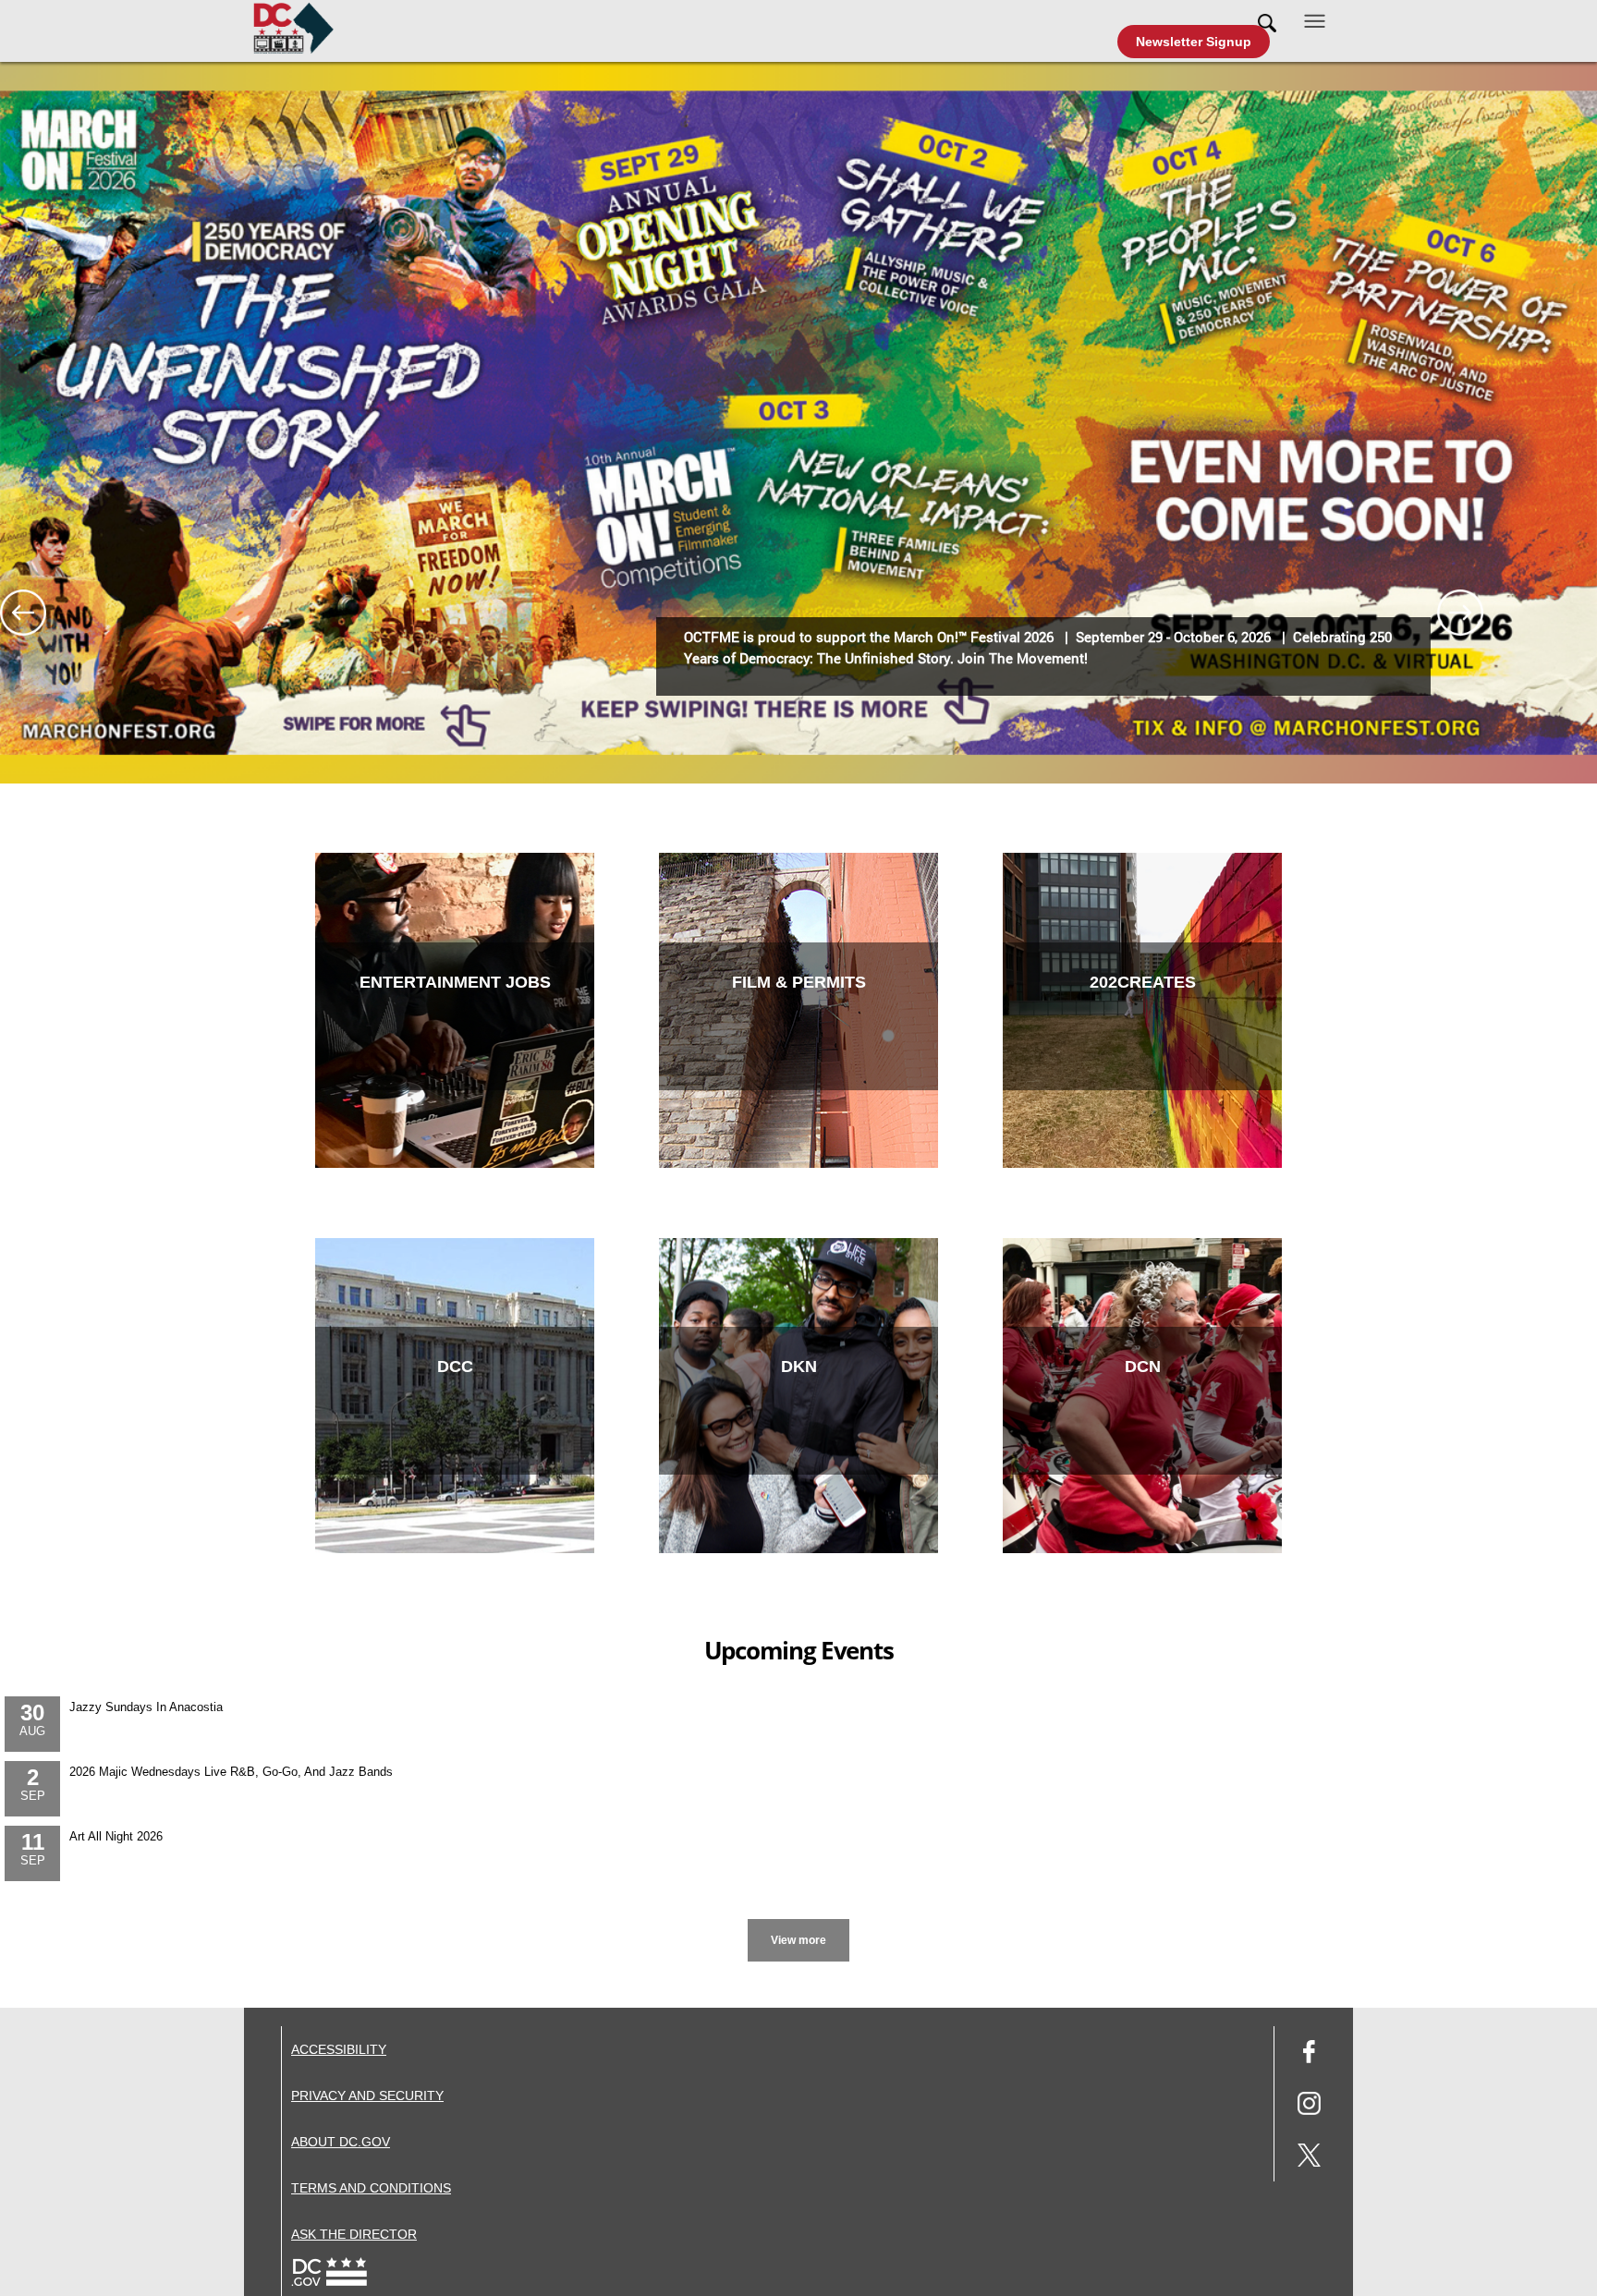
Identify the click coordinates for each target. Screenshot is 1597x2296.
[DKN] (798, 1549)
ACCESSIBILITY (339, 2049)
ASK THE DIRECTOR (354, 2234)
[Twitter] (1309, 2158)
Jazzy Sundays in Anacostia (146, 1707)
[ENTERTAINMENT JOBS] (455, 1164)
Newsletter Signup (1194, 42)
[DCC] (455, 1549)
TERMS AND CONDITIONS (371, 2188)
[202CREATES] (1142, 1164)
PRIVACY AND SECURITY (367, 2096)
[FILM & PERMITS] (798, 1164)
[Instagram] (1309, 2106)
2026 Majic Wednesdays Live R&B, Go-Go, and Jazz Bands (231, 1772)
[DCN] (1142, 1549)
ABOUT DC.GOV (341, 2142)
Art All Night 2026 (116, 1836)
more (799, 1922)
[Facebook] (1309, 2054)
